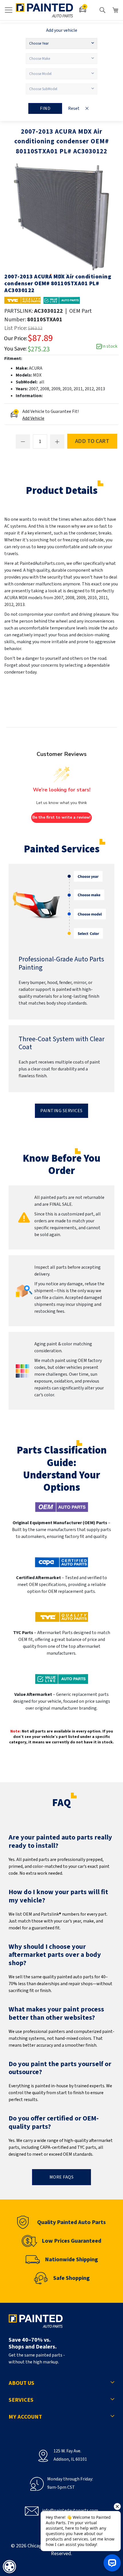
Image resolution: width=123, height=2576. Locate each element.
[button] (51, 275)
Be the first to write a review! (61, 817)
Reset (74, 108)
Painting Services (61, 1111)
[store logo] (44, 10)
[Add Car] (83, 10)
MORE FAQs (62, 2177)
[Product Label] (62, 300)
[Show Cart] (116, 10)
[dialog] (9, 2567)
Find (45, 108)
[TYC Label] (22, 300)
